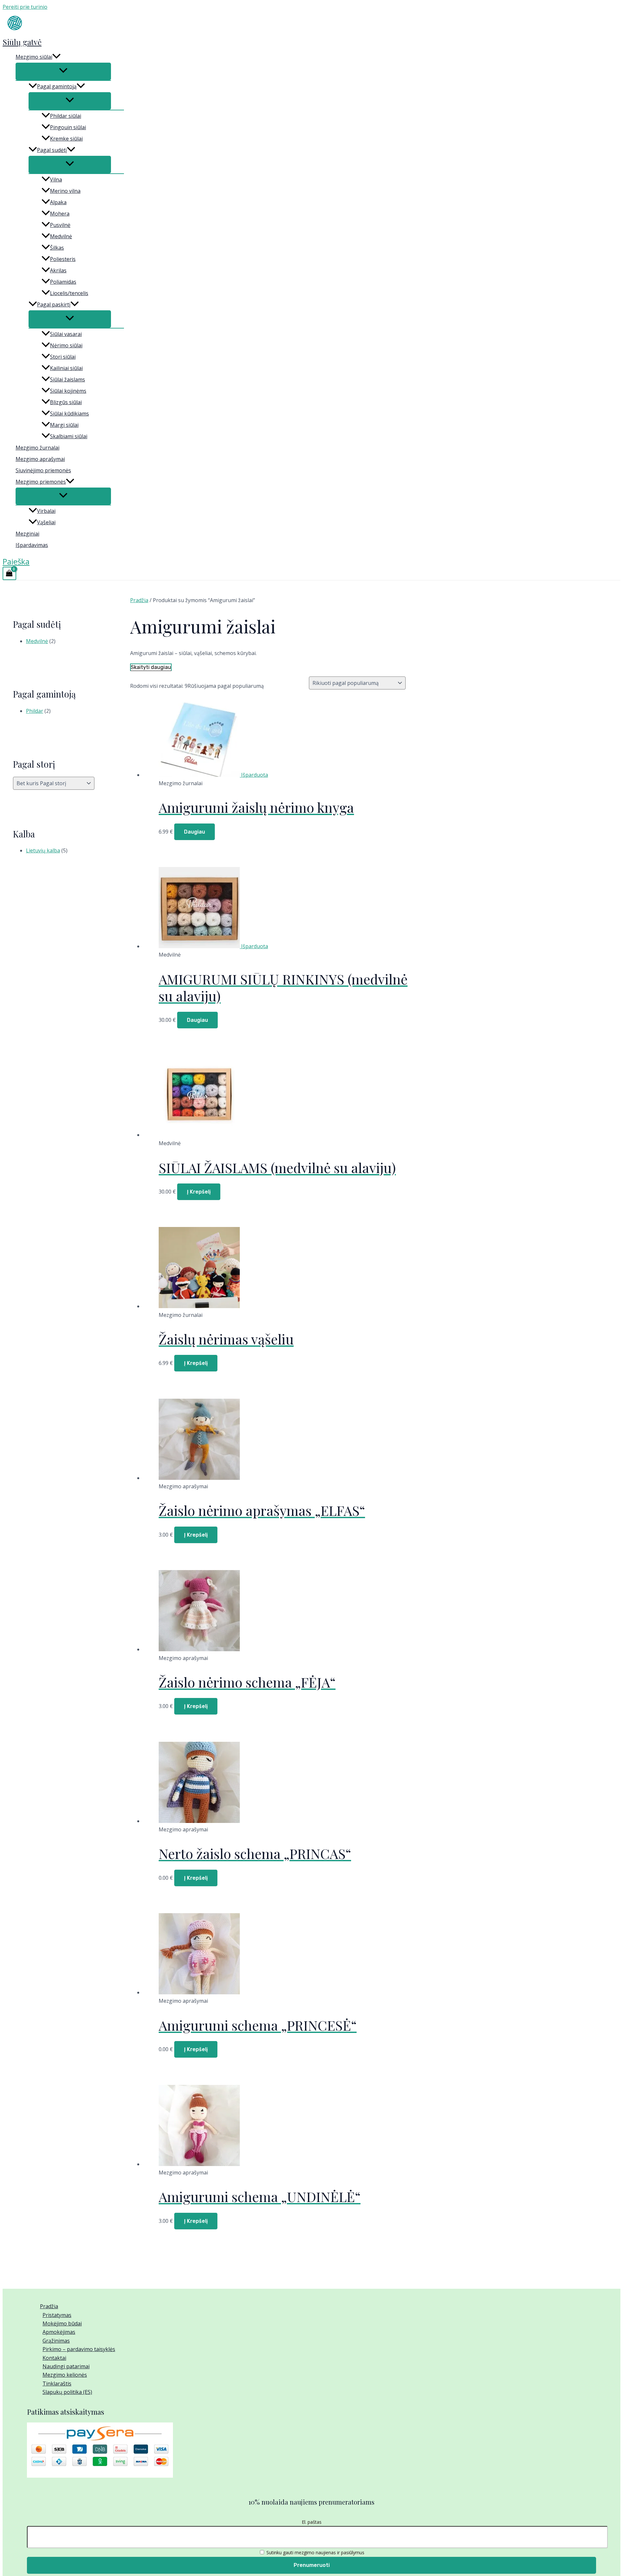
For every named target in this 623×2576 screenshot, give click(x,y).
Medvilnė (61, 236)
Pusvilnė (60, 225)
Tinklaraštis (57, 2384)
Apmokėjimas (59, 2332)
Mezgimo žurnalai (37, 448)
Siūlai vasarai (66, 334)
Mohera (60, 214)
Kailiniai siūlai (66, 368)
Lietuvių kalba (43, 850)
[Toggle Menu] (63, 71)
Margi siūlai (64, 425)
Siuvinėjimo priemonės (43, 470)
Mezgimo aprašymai (40, 459)
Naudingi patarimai (66, 2366)
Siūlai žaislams (67, 379)
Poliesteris (63, 259)
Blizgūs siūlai (66, 402)
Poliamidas (63, 282)
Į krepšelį (199, 1192)
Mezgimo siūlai (34, 57)
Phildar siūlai (66, 116)
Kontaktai (54, 2358)
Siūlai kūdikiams (69, 414)
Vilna (56, 180)
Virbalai (46, 511)
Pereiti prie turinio (25, 7)
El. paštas (312, 2522)
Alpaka (58, 202)
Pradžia (139, 600)
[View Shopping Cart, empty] (9, 573)
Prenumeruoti (312, 2565)
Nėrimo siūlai (66, 345)
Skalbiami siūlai (69, 436)
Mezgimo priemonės (41, 482)
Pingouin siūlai (68, 127)
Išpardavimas (32, 545)
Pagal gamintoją (57, 86)
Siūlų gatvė (22, 42)
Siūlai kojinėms (68, 391)
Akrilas (58, 270)
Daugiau (195, 832)
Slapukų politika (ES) (67, 2392)
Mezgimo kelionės (65, 2375)
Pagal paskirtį (54, 304)
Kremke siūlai (66, 139)
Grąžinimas (56, 2341)
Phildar (35, 711)
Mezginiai (27, 534)
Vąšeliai (46, 522)
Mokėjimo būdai (62, 2323)
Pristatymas (57, 2315)
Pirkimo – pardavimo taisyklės (79, 2349)
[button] (56, 57)
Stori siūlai (63, 357)
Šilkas (57, 248)
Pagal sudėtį (52, 150)
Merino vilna (65, 191)
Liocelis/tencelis (69, 293)
